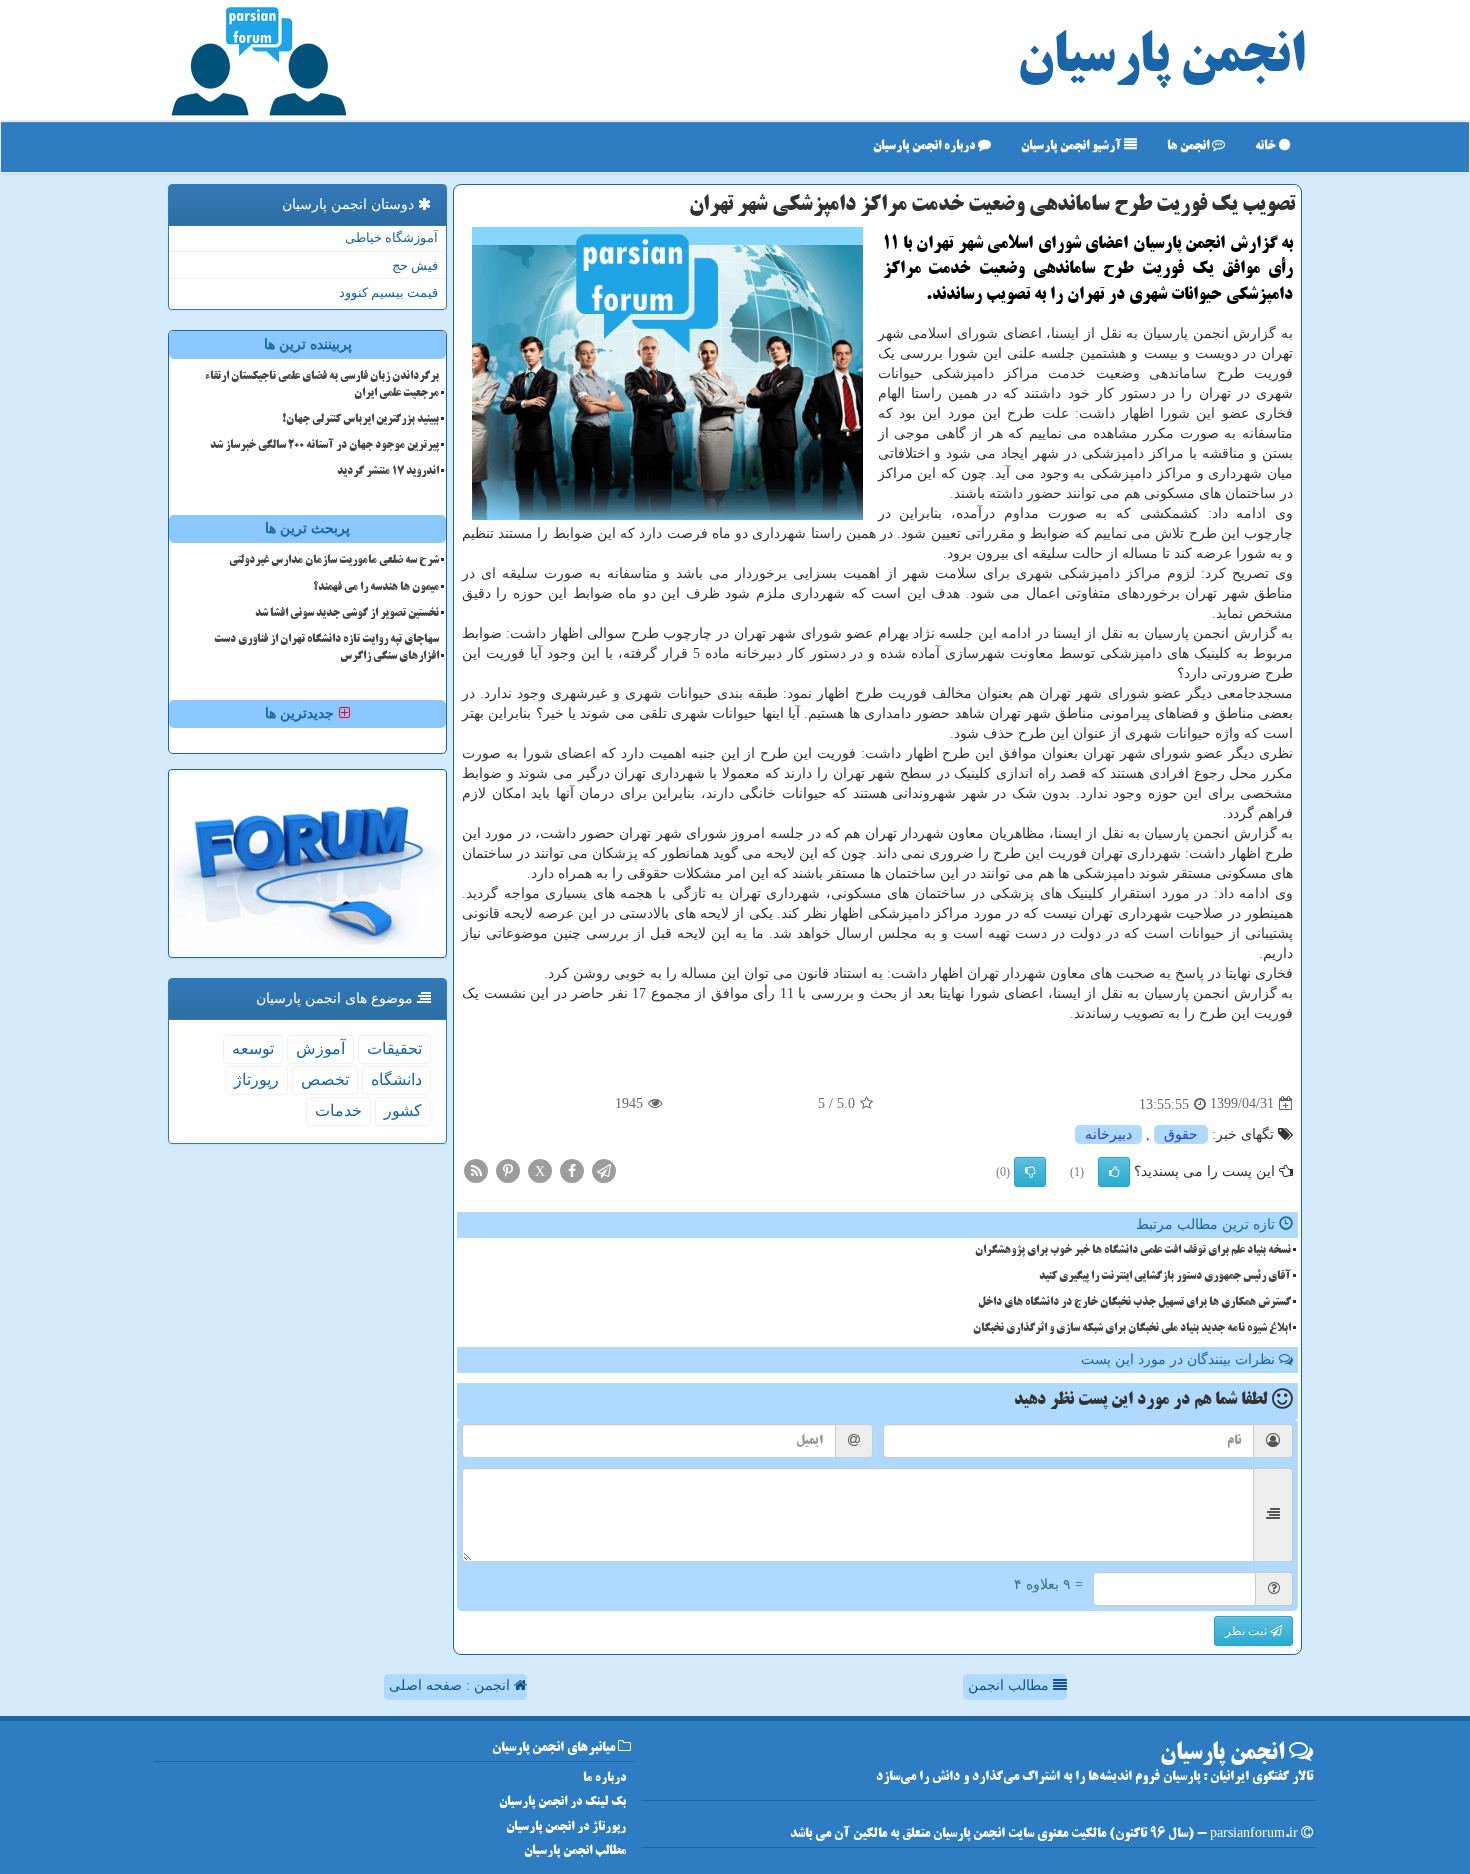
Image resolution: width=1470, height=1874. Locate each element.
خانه (1267, 146)
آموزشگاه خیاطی (391, 237)
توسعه (253, 1048)
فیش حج (415, 265)
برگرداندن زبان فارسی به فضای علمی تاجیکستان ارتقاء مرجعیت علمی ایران (322, 385)
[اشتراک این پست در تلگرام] (604, 1169)
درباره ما (604, 1778)
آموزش (320, 1048)
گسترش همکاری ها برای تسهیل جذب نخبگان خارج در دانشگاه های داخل (1134, 1303)
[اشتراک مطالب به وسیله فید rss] (476, 1169)
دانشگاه (396, 1079)
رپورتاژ (256, 1079)
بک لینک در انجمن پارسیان (562, 1802)
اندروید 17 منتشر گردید (388, 472)
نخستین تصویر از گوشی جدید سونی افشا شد (347, 614)
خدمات (338, 1110)
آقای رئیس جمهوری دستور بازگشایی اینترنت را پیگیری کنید (1165, 1277)
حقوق (1181, 1134)
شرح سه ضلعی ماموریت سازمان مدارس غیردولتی (334, 561)
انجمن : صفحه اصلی (451, 1685)
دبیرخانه (1108, 1134)
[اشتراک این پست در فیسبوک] (572, 1169)
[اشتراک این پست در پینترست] (508, 1169)
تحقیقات (394, 1048)
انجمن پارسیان (1161, 60)
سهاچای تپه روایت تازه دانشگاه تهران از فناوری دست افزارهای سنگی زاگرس (326, 648)
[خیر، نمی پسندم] (1030, 1172)
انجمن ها (1189, 146)
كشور (403, 1110)
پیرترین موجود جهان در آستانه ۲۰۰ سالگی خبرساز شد (324, 446)
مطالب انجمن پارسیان (575, 1851)
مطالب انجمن (1010, 1685)
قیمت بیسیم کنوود (388, 292)
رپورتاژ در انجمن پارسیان (566, 1827)
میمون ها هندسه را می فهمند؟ (376, 588)
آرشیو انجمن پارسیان (1072, 146)
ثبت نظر (1247, 1631)
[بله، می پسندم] (1114, 1172)
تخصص (325, 1079)
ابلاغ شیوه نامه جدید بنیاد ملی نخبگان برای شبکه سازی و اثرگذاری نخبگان (1132, 1329)
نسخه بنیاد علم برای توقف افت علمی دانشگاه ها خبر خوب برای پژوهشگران (1133, 1251)
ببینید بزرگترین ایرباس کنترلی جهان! (360, 420)
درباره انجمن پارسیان (925, 146)
